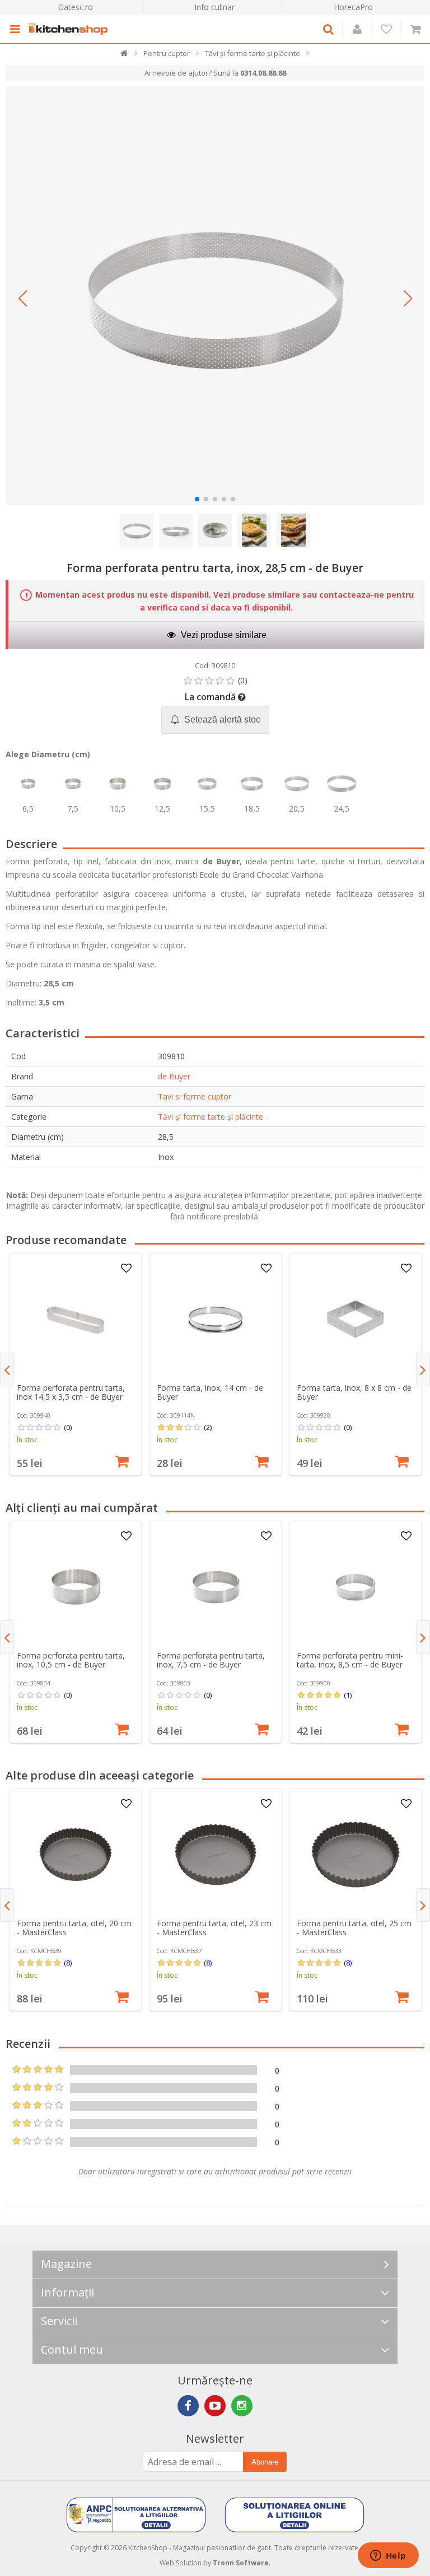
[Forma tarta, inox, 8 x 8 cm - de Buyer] (356, 1319)
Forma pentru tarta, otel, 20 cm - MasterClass (74, 1928)
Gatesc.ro (76, 7)
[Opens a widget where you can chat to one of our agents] (388, 2556)
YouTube (215, 2406)
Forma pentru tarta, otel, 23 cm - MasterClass (214, 1928)
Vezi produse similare (223, 635)
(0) (68, 1427)
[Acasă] (125, 56)
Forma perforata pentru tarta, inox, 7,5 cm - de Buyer (211, 1660)
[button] (22, 299)
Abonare (265, 2462)
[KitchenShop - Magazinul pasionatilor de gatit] (71, 29)
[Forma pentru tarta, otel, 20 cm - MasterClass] (76, 1855)
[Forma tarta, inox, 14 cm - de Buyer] (216, 1319)
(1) (348, 1695)
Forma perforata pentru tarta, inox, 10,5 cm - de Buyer (71, 1660)
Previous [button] (7, 1369)
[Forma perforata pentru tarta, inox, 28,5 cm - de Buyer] (215, 296)
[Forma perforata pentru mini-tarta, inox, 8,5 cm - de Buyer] (356, 1587)
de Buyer (174, 1076)
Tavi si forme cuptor (195, 1096)
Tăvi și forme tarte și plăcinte (211, 1117)
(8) (68, 1963)
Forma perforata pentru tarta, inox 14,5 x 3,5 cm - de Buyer (71, 1392)
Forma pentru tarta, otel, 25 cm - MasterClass (354, 1928)
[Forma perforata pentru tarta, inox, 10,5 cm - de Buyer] (76, 1587)
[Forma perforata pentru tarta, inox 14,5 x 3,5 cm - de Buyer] (76, 1319)
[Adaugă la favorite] (126, 1269)
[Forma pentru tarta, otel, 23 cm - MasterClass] (216, 1855)
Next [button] (423, 1369)
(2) (208, 1427)
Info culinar (214, 7)
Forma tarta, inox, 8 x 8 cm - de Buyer (354, 1392)
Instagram (242, 2406)
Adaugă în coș (122, 1460)
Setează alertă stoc (221, 719)
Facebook (188, 2406)
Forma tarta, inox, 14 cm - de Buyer (210, 1392)
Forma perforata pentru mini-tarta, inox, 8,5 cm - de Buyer (350, 1660)
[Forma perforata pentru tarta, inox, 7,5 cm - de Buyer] (216, 1587)
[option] (76, 1364)
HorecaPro (353, 7)
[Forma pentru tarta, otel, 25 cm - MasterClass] (356, 1855)
